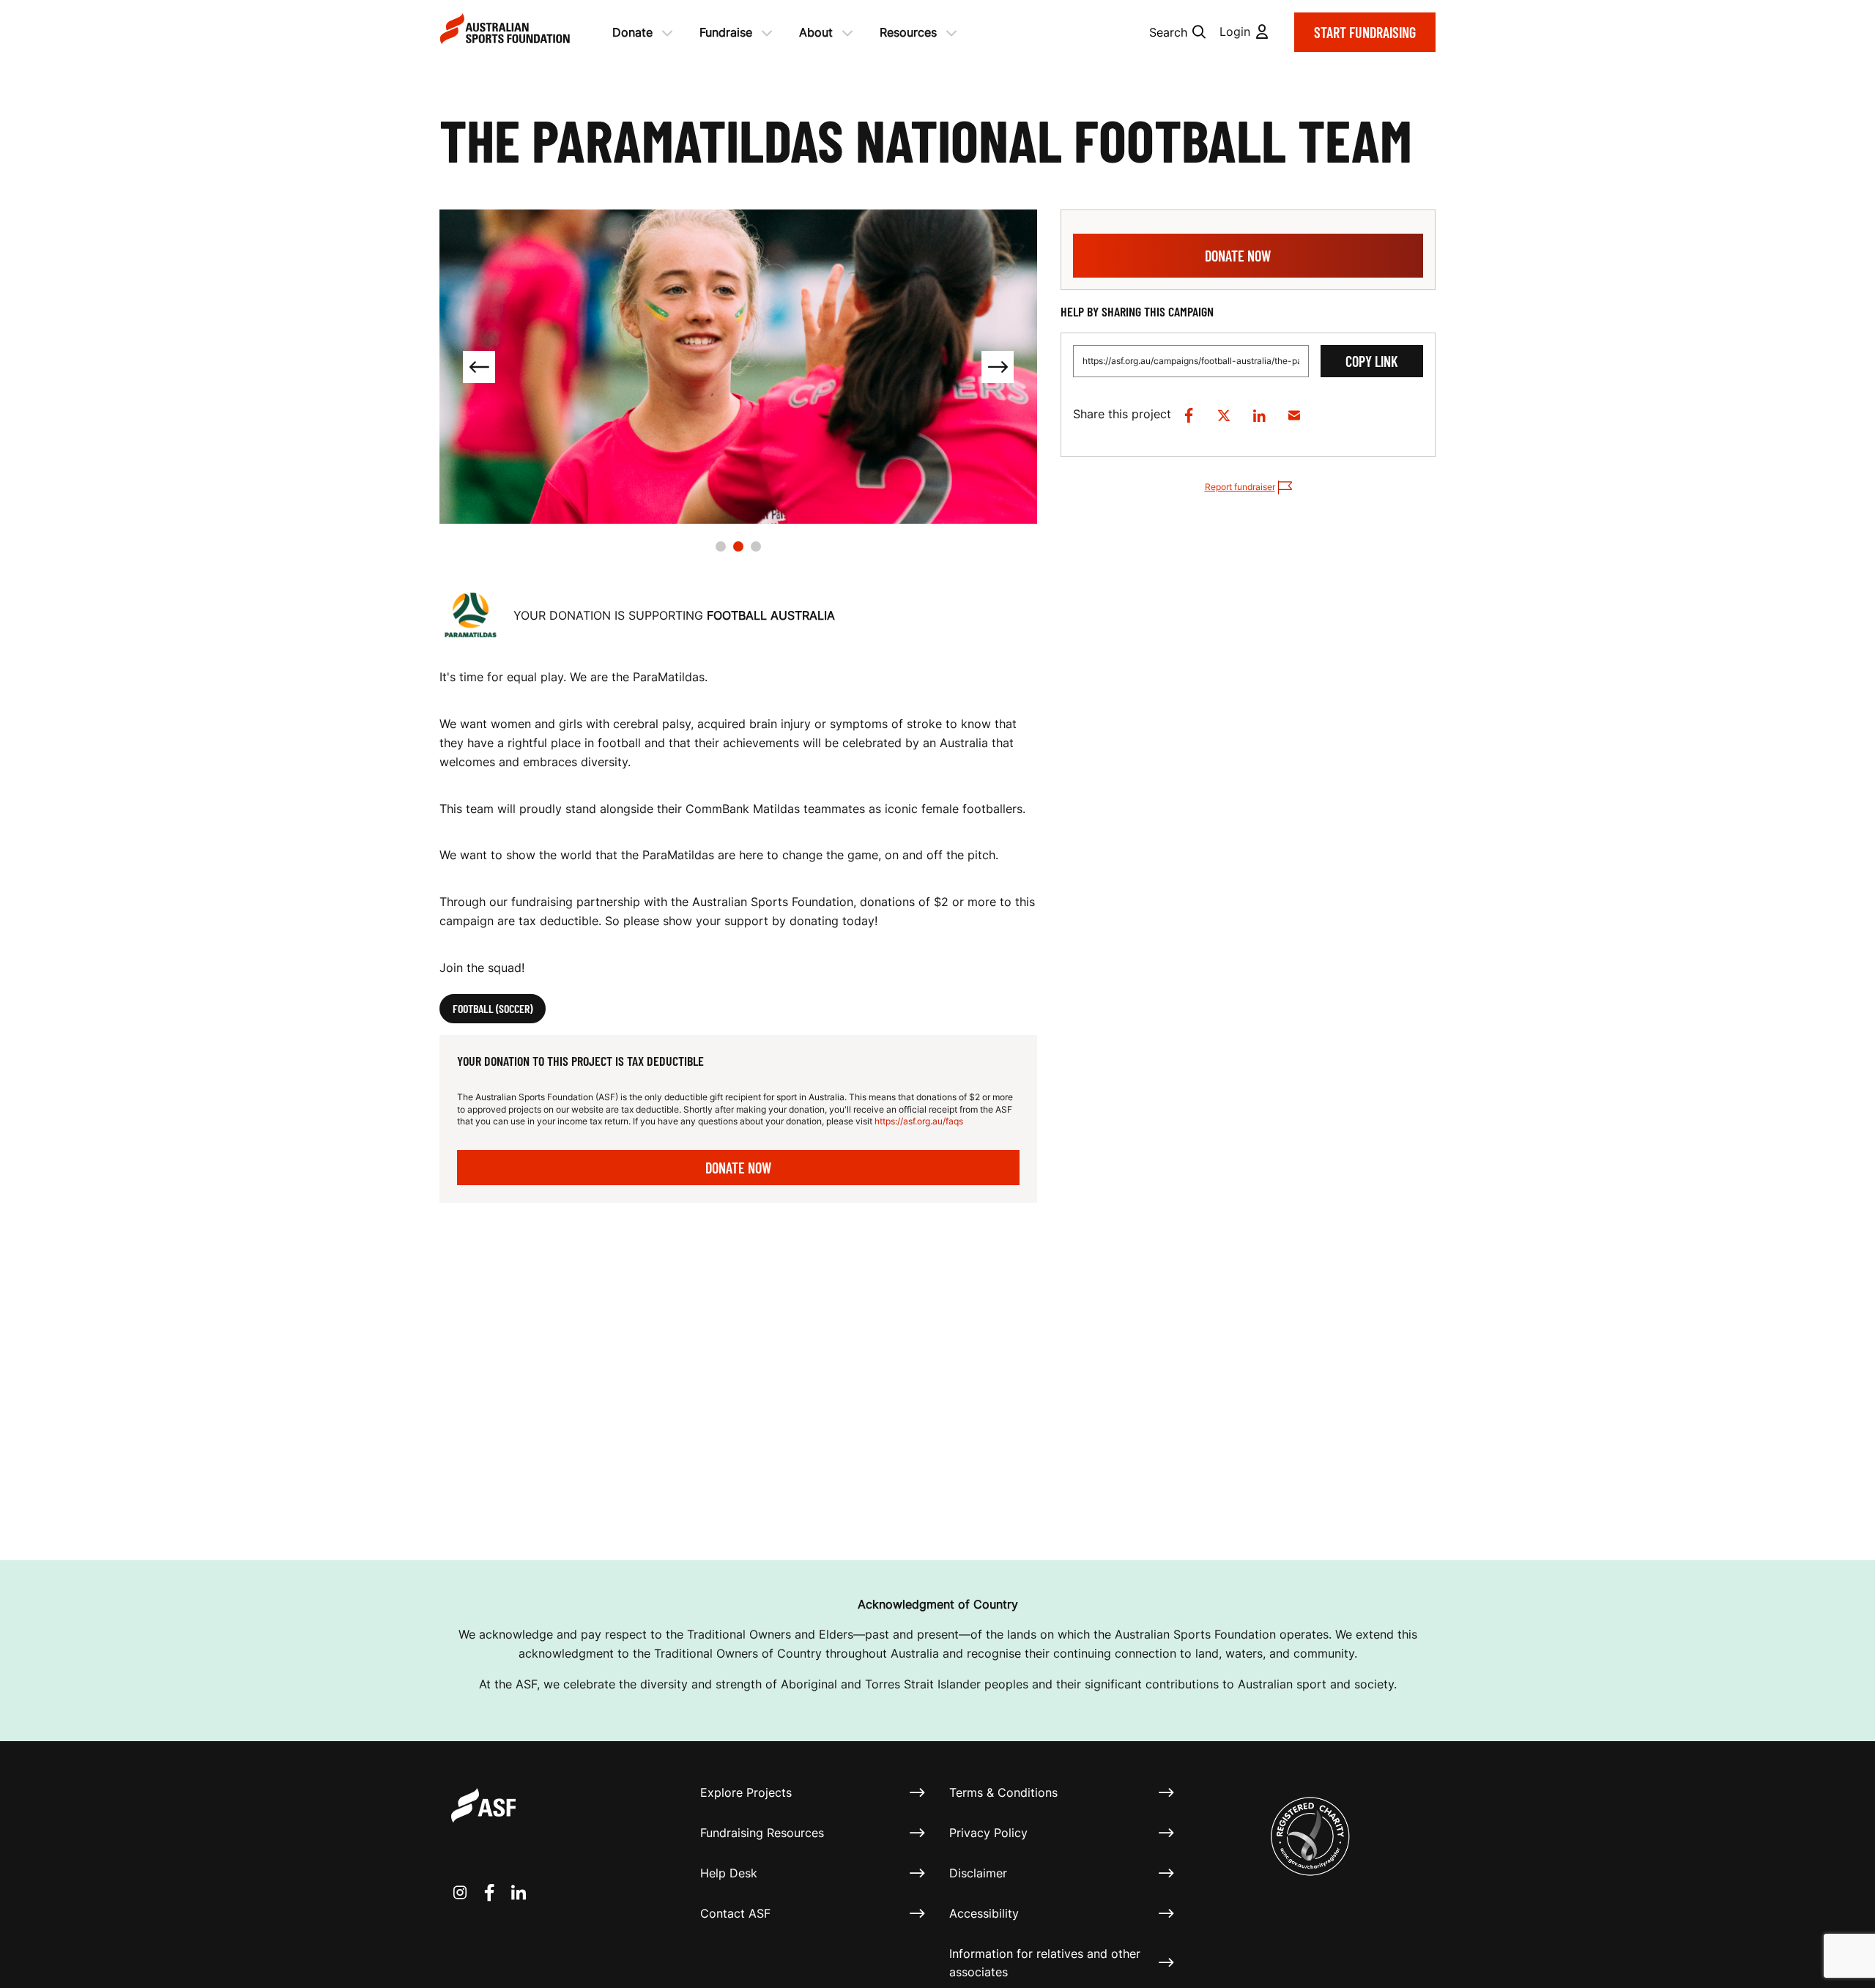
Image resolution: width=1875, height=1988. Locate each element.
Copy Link (1372, 361)
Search (1168, 32)
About (816, 32)
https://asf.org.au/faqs (919, 1121)
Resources (908, 32)
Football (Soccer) (493, 1008)
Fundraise (726, 32)
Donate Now (738, 1168)
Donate (632, 32)
